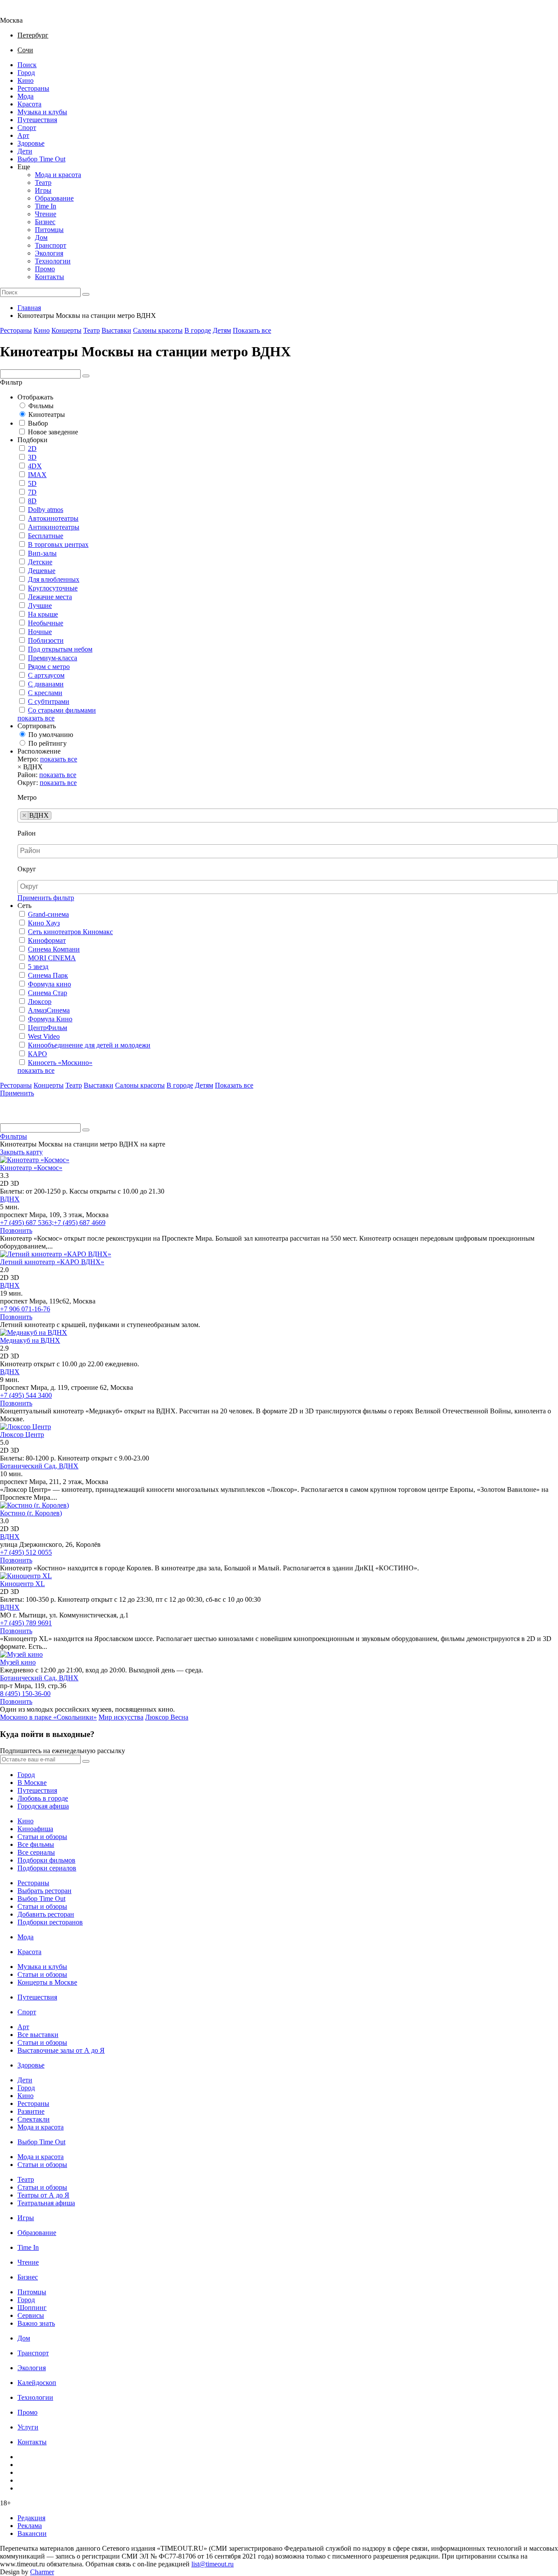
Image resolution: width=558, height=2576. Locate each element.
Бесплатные (46, 536)
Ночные (40, 632)
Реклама (30, 2526)
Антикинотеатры (54, 527)
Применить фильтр (46, 898)
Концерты (66, 330)
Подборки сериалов (47, 1868)
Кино (26, 80)
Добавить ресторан (46, 1914)
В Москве (32, 1783)
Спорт (27, 128)
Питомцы (49, 230)
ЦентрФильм (48, 1028)
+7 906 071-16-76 (25, 1309)
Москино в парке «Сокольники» (48, 1717)
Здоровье (31, 143)
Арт (23, 135)
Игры (43, 190)
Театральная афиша (46, 2203)
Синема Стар (48, 993)
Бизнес (45, 222)
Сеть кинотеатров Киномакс (70, 932)
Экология (49, 253)
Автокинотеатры (53, 518)
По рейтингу (48, 743)
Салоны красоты (158, 330)
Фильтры (14, 1136)
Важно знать (36, 2323)
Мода (26, 96)
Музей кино (18, 1662)
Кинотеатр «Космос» (31, 1168)
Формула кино (49, 984)
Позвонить (16, 1230)
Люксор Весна (167, 1717)
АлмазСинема (49, 1010)
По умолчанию (51, 735)
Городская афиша (43, 1806)
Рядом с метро (49, 667)
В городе (198, 330)
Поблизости (46, 640)
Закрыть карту (21, 1152)
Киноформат (47, 940)
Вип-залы (42, 553)
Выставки (116, 330)
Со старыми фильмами (62, 710)
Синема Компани (54, 949)
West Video (44, 1036)
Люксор (40, 1001)
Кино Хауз (44, 923)
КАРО (37, 1054)
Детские (40, 562)
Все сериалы (36, 1852)
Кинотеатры (47, 415)
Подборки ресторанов (50, 1922)
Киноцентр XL (22, 1584)
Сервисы (31, 2315)
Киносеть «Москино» (60, 1063)
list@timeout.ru (213, 2564)
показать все (36, 718)
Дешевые (42, 571)
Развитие (31, 2111)
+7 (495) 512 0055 (26, 1552)
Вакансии (32, 2533)
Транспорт (51, 245)
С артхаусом (46, 675)
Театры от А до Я (43, 2195)
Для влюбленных (54, 579)
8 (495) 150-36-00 (25, 1694)
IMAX (37, 475)
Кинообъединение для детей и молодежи (89, 1045)
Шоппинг (32, 2308)
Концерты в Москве (47, 1982)
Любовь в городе (43, 1798)
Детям (222, 330)
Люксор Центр (22, 1435)
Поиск (27, 65)
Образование (54, 198)
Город (26, 73)
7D (32, 492)
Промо (45, 269)
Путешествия (37, 120)
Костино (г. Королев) (31, 1513)
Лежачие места (50, 597)
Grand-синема (48, 914)
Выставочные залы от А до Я (61, 2050)
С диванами (46, 684)
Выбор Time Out (41, 159)
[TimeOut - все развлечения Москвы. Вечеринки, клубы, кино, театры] (19, 12)
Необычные (46, 623)
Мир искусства (121, 1717)
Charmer (42, 2572)
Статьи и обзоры (42, 1837)
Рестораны (33, 88)
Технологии (53, 261)
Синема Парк (48, 975)
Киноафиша (35, 1829)
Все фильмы (36, 1844)
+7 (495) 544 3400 (26, 1395)
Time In (46, 206)
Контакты (49, 277)
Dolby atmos (46, 510)
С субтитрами (49, 701)
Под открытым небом (60, 649)
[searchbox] (56, 815)
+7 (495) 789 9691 (26, 1623)
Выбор (38, 423)
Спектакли (34, 2119)
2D (32, 449)
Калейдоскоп (37, 2383)
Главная (29, 308)
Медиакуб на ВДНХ (30, 1340)
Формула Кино (50, 1019)
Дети (25, 151)
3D (32, 457)
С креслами (45, 693)
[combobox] (288, 815)
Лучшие (40, 606)
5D (32, 483)
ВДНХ (10, 1199)
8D (32, 501)
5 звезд (38, 967)
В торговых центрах (58, 544)
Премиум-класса (53, 658)
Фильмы (41, 406)
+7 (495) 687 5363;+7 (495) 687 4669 (53, 1223)
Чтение (46, 214)
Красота (29, 104)
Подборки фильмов (46, 1860)
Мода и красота (58, 175)
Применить (17, 1093)
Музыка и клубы (42, 112)
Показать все (252, 330)
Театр (43, 183)
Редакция (31, 2518)
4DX (35, 466)
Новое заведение (53, 432)
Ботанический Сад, (29, 1466)
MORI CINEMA (52, 958)
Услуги (28, 2427)
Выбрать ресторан (44, 1891)
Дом (41, 237)
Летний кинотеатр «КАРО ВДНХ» (52, 1262)
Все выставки (38, 2035)
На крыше (43, 614)
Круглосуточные (53, 588)
